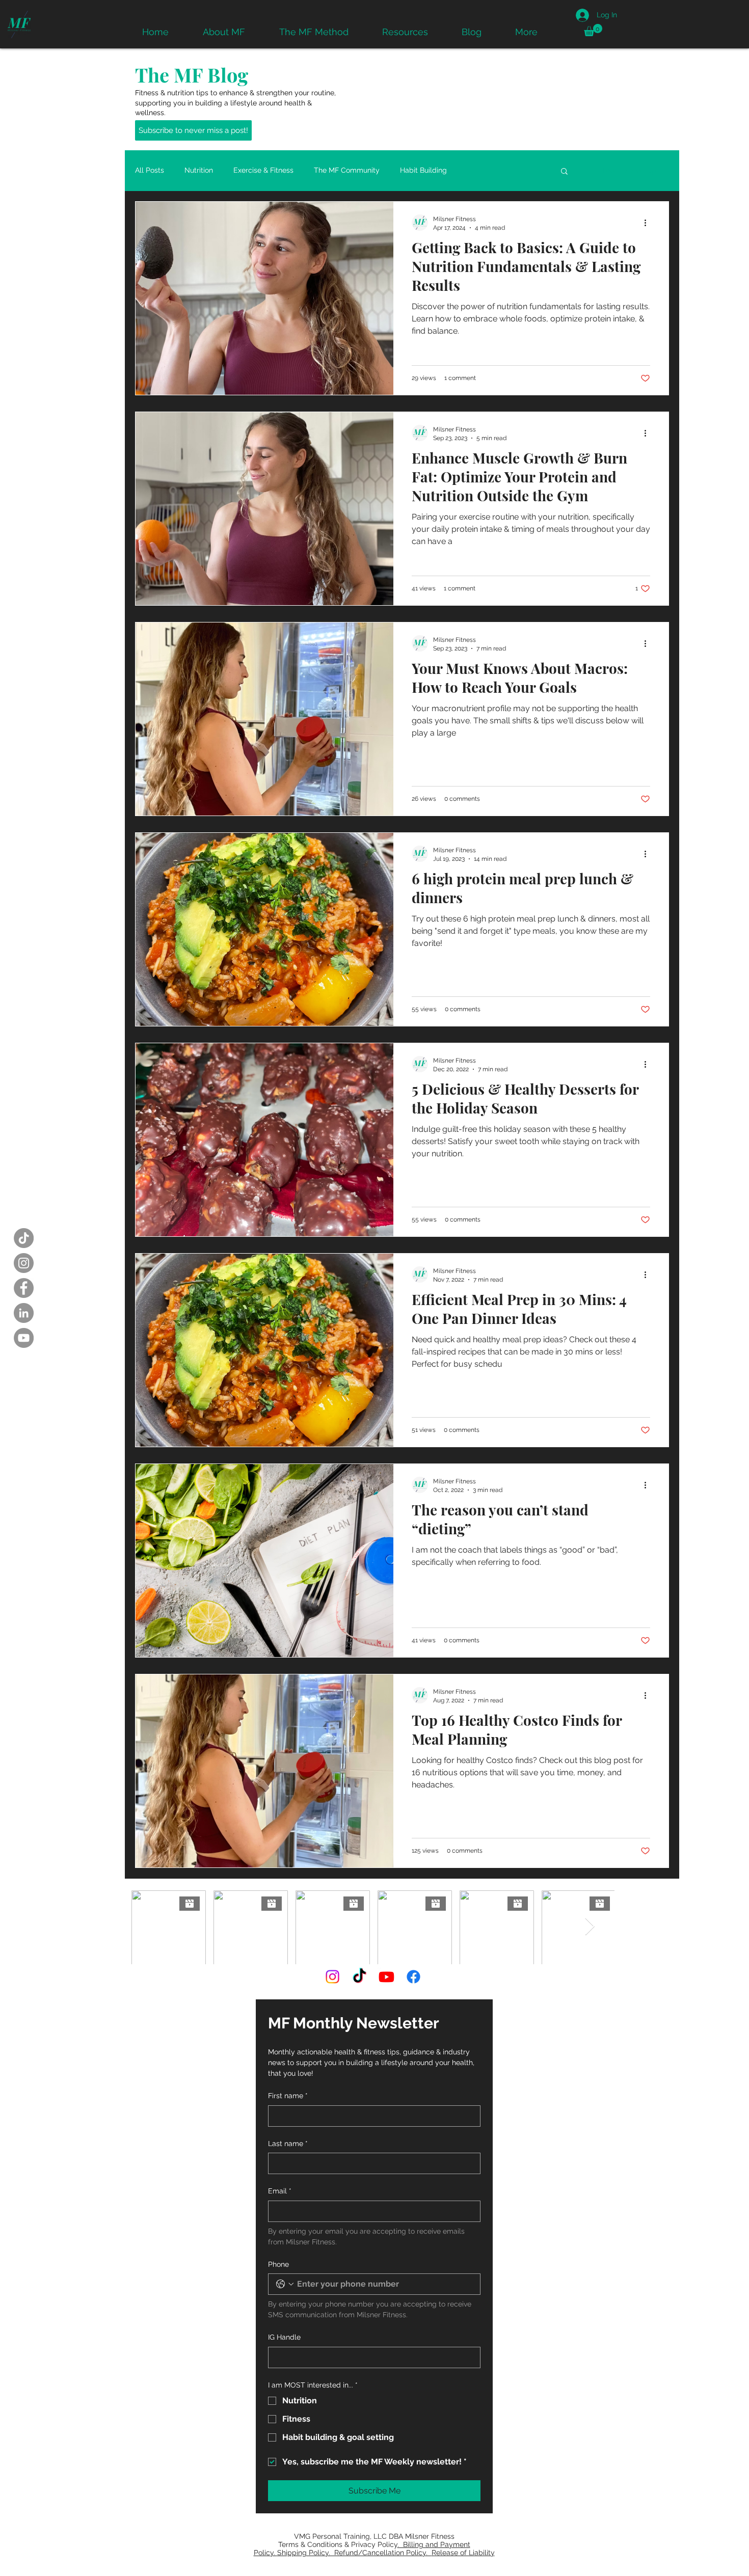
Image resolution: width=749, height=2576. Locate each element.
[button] (593, 30)
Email (280, 2191)
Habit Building (423, 170)
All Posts (150, 170)
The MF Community (347, 170)
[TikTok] (24, 1238)
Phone (278, 2264)
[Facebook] (24, 1288)
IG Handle (284, 2337)
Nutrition (199, 170)
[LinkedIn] (24, 1313)
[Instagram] (24, 1263)
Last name (288, 2144)
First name (288, 2096)
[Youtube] (386, 1977)
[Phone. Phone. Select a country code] (285, 2284)
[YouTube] (24, 1338)
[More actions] (649, 223)
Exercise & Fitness (263, 170)
